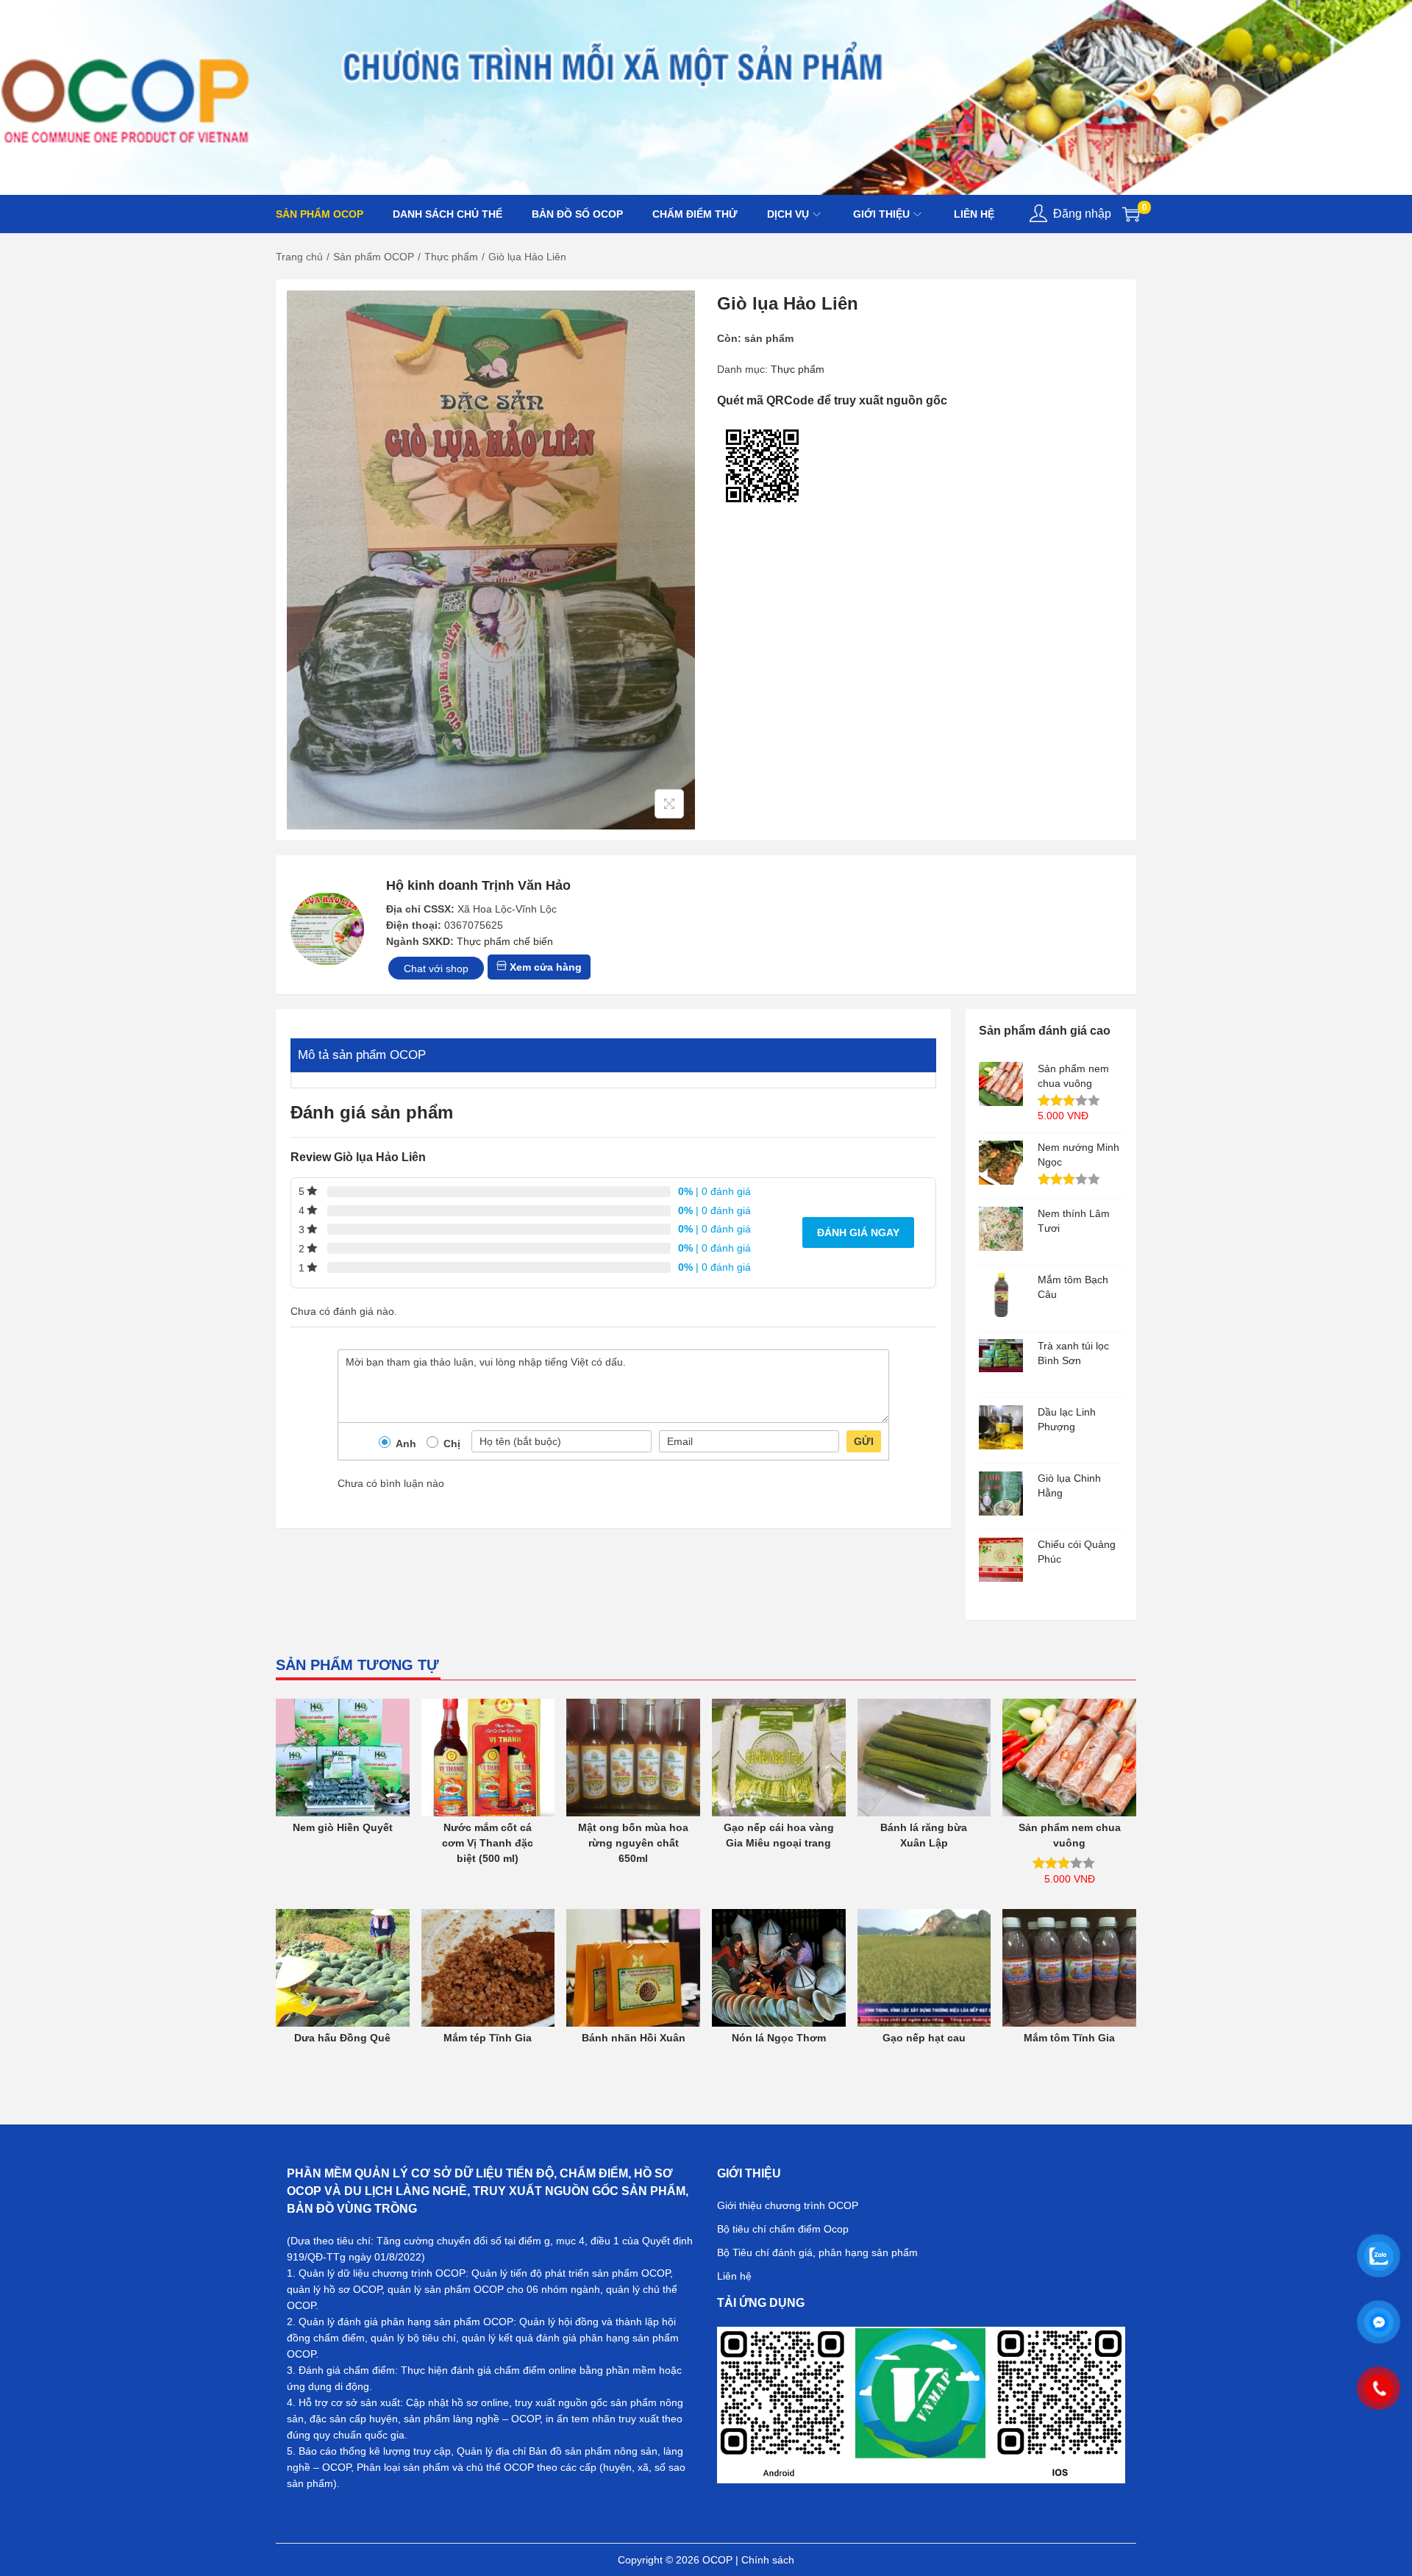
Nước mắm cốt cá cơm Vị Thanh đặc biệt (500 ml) (488, 1843)
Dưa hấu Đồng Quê (342, 2038)
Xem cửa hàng (544, 967)
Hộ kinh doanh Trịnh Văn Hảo (478, 885)
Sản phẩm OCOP (374, 257)
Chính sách (768, 2560)
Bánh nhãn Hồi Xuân (634, 2038)
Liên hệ (734, 2276)
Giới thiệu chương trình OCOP (788, 2205)
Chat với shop (436, 968)
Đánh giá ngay (858, 1232)
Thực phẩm (451, 257)
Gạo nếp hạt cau (924, 2038)
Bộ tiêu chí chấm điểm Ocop (783, 2229)
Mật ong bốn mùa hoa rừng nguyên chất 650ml (633, 1843)
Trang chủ (299, 257)
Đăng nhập (1082, 214)
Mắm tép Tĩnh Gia (488, 2038)
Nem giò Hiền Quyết (343, 1827)
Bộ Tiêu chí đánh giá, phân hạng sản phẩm (817, 2252)
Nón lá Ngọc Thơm (779, 2038)
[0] (1131, 214)
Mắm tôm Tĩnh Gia (1069, 2038)
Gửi (864, 1441)
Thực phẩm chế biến (505, 941)
